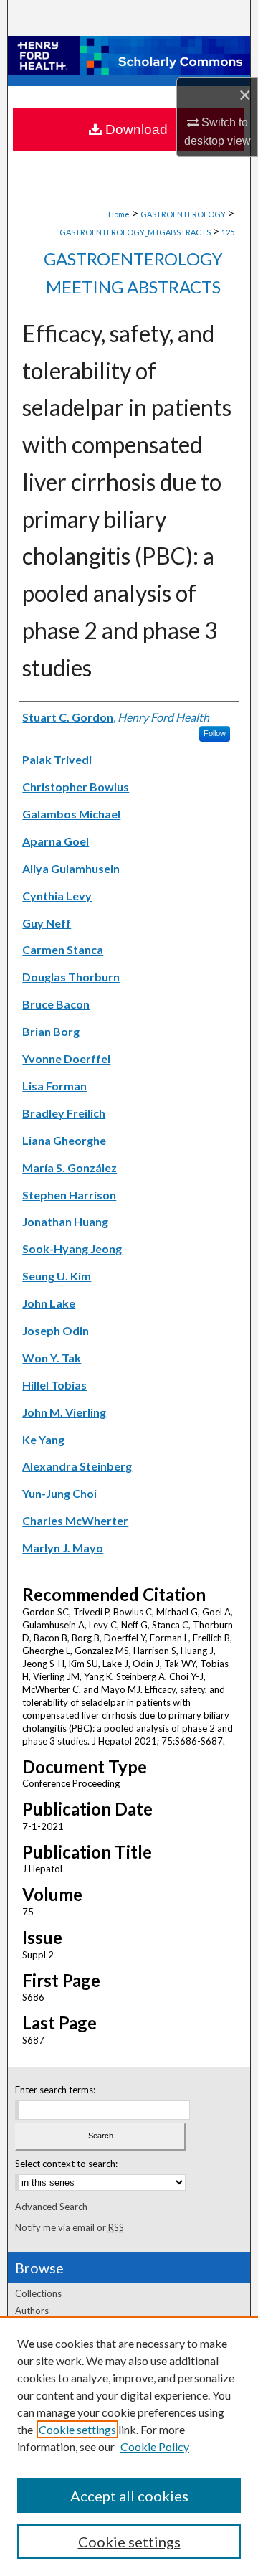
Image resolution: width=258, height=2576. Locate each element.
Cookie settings (77, 2429)
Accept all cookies (129, 2496)
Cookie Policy (155, 2447)
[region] (129, 2446)
